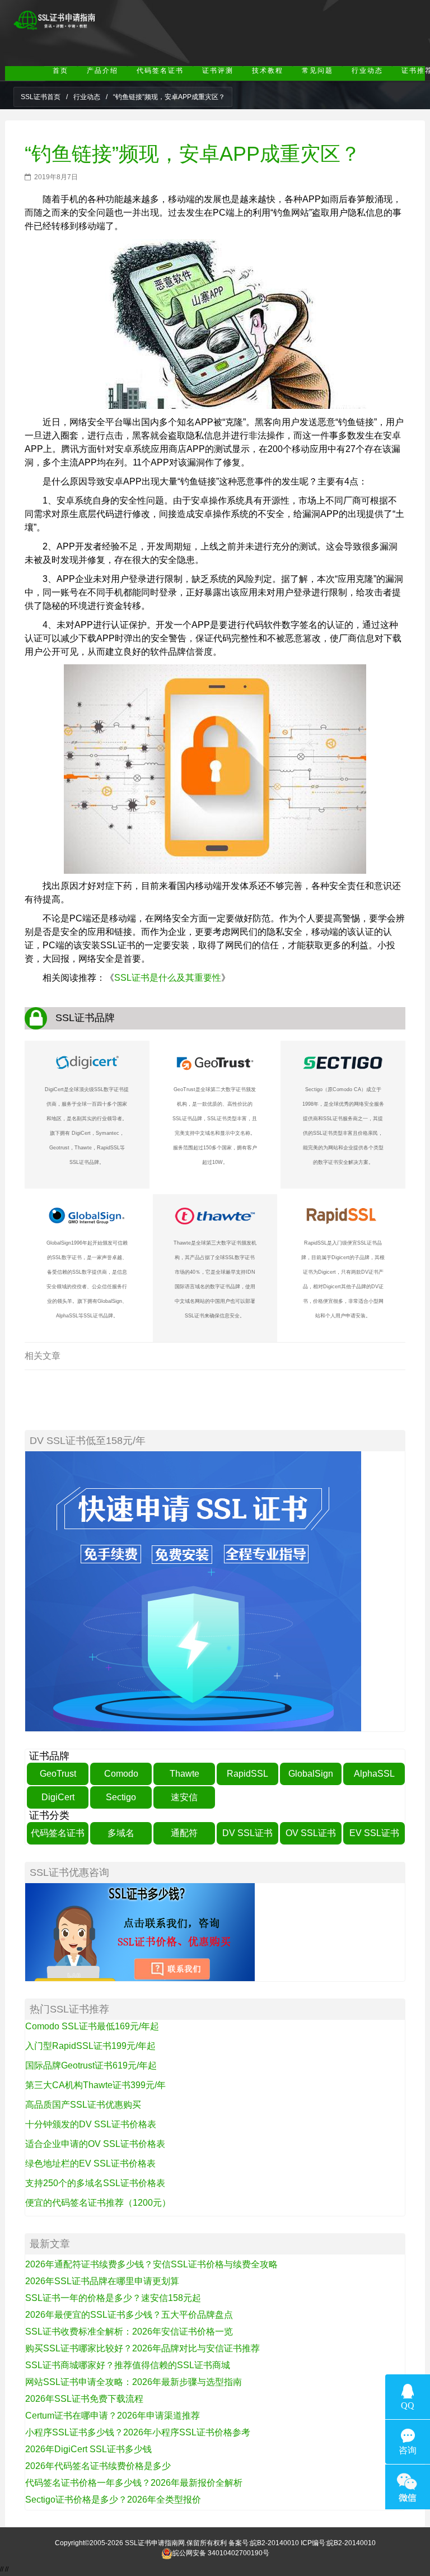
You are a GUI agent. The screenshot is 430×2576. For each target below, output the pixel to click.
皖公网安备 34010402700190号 (221, 2554)
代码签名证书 (58, 1833)
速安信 (184, 1797)
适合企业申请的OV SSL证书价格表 (95, 2144)
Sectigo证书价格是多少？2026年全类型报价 (113, 2500)
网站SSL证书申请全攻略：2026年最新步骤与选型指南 (134, 2382)
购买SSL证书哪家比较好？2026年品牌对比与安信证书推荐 (142, 2348)
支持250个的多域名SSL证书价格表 (95, 2183)
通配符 (184, 1833)
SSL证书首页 (41, 97)
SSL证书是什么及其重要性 (168, 978)
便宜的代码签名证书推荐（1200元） (98, 2203)
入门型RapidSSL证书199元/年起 (90, 2046)
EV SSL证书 (374, 1833)
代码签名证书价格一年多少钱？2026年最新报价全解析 (134, 2483)
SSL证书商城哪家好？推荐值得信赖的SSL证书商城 (128, 2365)
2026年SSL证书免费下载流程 (84, 2399)
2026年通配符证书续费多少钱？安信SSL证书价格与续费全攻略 (151, 2264)
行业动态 (87, 97)
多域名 (121, 1833)
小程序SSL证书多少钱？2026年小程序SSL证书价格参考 (138, 2432)
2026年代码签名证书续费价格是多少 (98, 2466)
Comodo (121, 1774)
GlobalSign (311, 1774)
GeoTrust (58, 1774)
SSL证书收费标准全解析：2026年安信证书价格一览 (129, 2332)
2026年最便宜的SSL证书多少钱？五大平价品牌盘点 (129, 2315)
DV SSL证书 (247, 1833)
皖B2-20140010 (275, 2543)
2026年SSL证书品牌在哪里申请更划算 (102, 2281)
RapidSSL (247, 1774)
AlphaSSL (374, 1774)
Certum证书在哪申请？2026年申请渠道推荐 (113, 2416)
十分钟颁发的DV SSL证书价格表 (91, 2124)
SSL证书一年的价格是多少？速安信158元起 (113, 2298)
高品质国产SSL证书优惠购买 (83, 2105)
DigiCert (58, 1797)
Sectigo (121, 1797)
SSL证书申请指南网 (155, 2543)
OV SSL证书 (311, 1833)
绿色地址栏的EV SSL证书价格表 (90, 2163)
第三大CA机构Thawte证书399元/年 (95, 2085)
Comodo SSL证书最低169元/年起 (92, 2026)
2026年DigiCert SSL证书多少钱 (88, 2449)
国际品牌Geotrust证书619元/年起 (91, 2065)
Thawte (184, 1774)
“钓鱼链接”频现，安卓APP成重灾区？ (193, 154)
